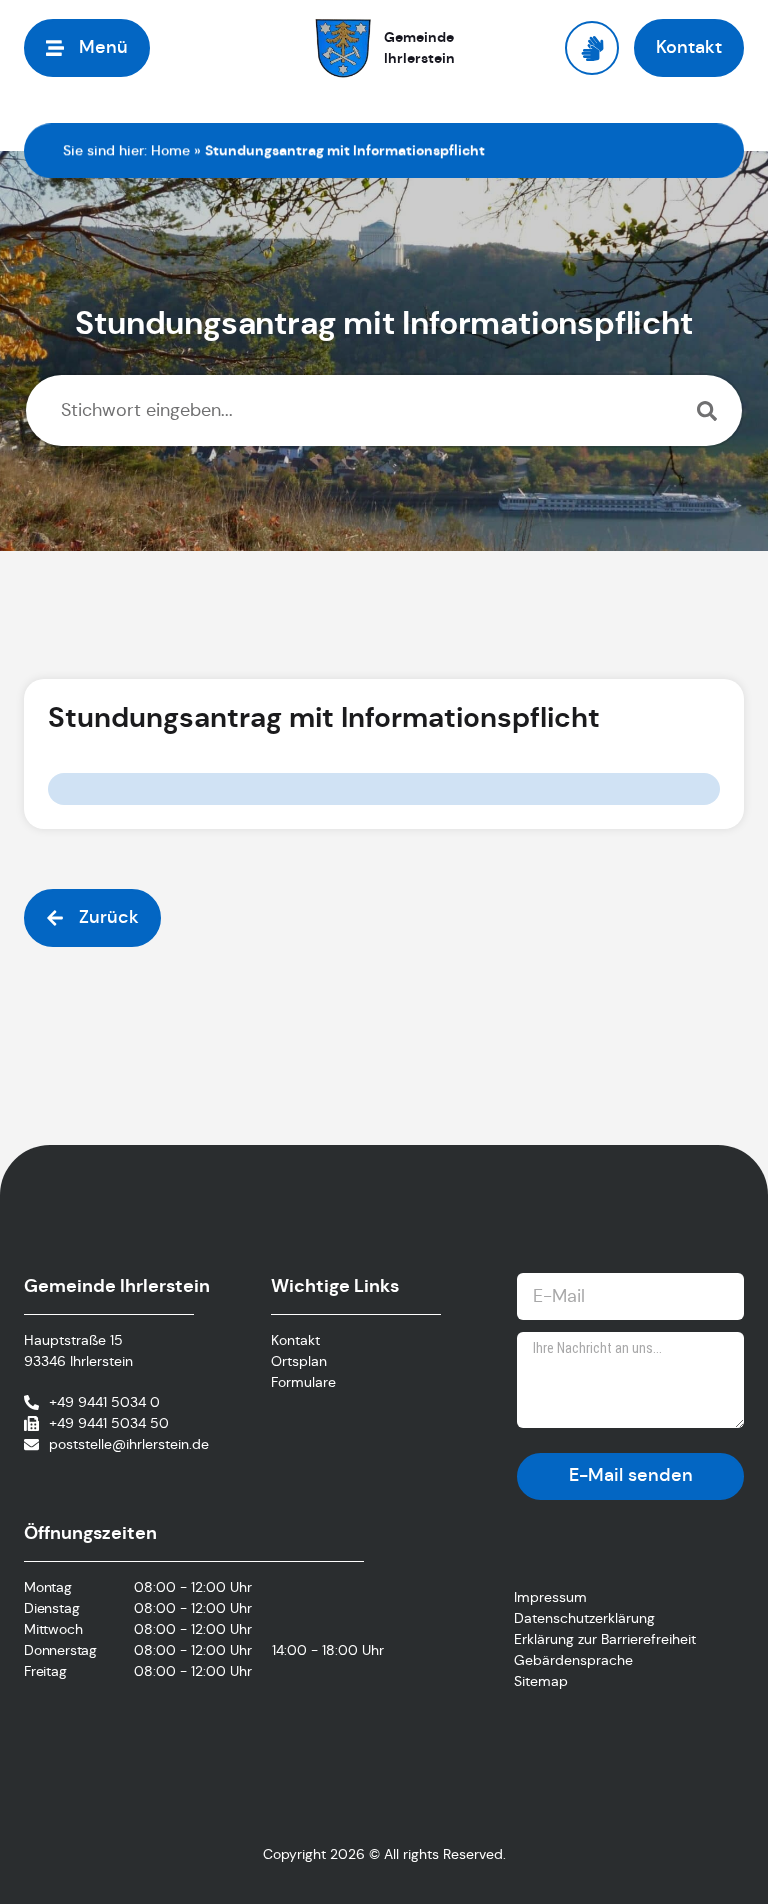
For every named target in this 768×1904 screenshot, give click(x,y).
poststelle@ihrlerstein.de (129, 1444)
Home (170, 150)
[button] (87, 47)
